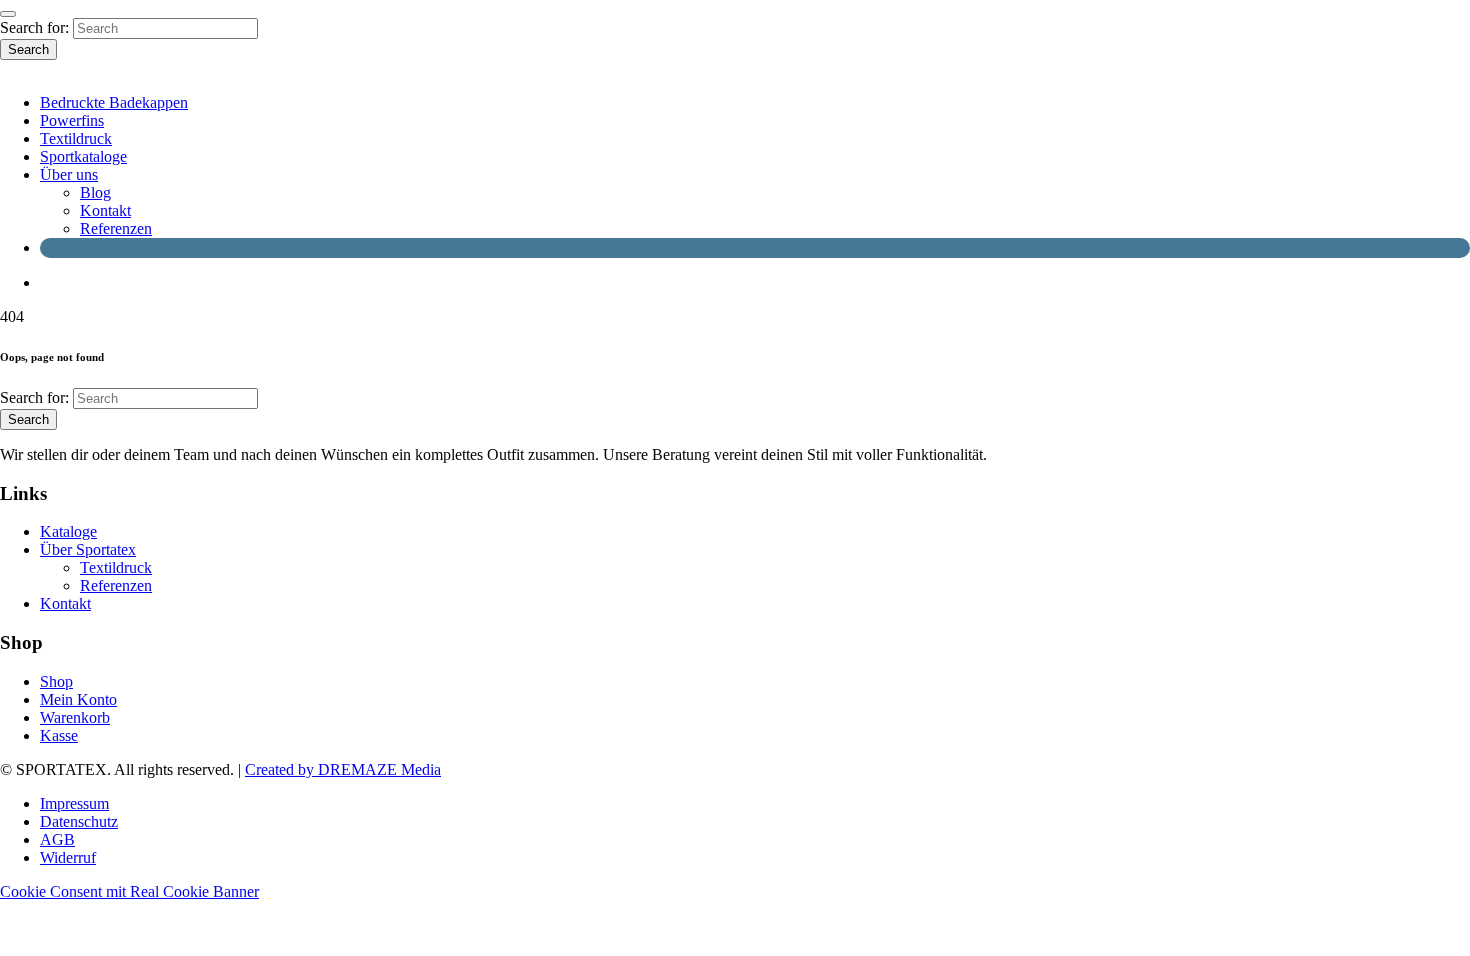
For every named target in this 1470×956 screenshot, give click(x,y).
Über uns (69, 174)
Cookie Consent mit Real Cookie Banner (129, 891)
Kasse (59, 735)
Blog (95, 192)
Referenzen (116, 228)
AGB (57, 839)
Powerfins (72, 120)
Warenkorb (75, 717)
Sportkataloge (83, 156)
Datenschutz (79, 821)
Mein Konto (78, 699)
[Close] (8, 14)
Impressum (74, 803)
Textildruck (76, 138)
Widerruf (68, 857)
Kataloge (68, 531)
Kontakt (105, 210)
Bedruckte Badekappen (114, 102)
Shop (56, 681)
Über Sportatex (88, 549)
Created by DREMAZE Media (343, 769)
